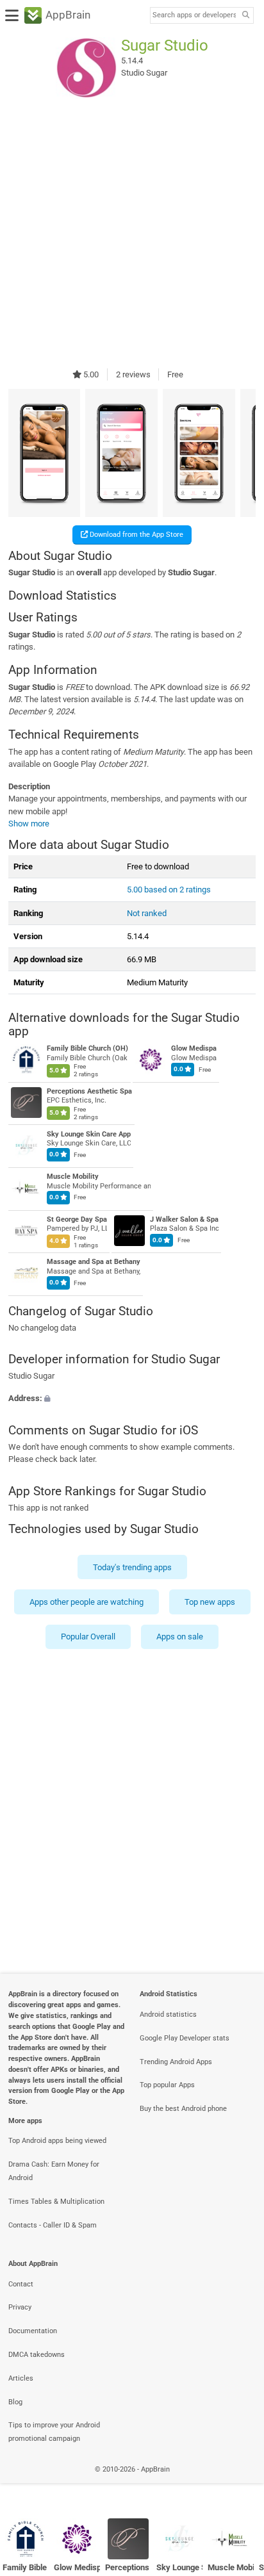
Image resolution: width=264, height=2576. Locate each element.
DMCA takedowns (37, 2355)
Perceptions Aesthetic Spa (89, 1091)
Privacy (20, 2307)
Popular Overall (88, 1637)
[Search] (245, 16)
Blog (15, 2402)
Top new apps (210, 1602)
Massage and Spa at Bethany (94, 1262)
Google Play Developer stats (185, 2038)
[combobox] (194, 15)
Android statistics (168, 2014)
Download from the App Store (136, 535)
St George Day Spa (77, 1219)
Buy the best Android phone (183, 2109)
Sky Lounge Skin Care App (89, 1134)
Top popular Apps (167, 2085)
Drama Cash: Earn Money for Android (54, 2171)
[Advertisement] (132, 233)
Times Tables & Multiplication (56, 2202)
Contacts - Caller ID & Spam (53, 2225)
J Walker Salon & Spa (184, 1219)
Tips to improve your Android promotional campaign (54, 2432)
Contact (21, 2284)
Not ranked (147, 913)
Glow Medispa (194, 1049)
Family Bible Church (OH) (87, 1049)
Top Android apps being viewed (57, 2141)
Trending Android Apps (176, 2062)
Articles (21, 2378)
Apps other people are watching (87, 1602)
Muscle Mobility (73, 1177)
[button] (132, 1399)
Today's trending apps (132, 1567)
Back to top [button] (238, 2483)
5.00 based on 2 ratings (169, 890)
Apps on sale (180, 1637)
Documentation (33, 2331)
